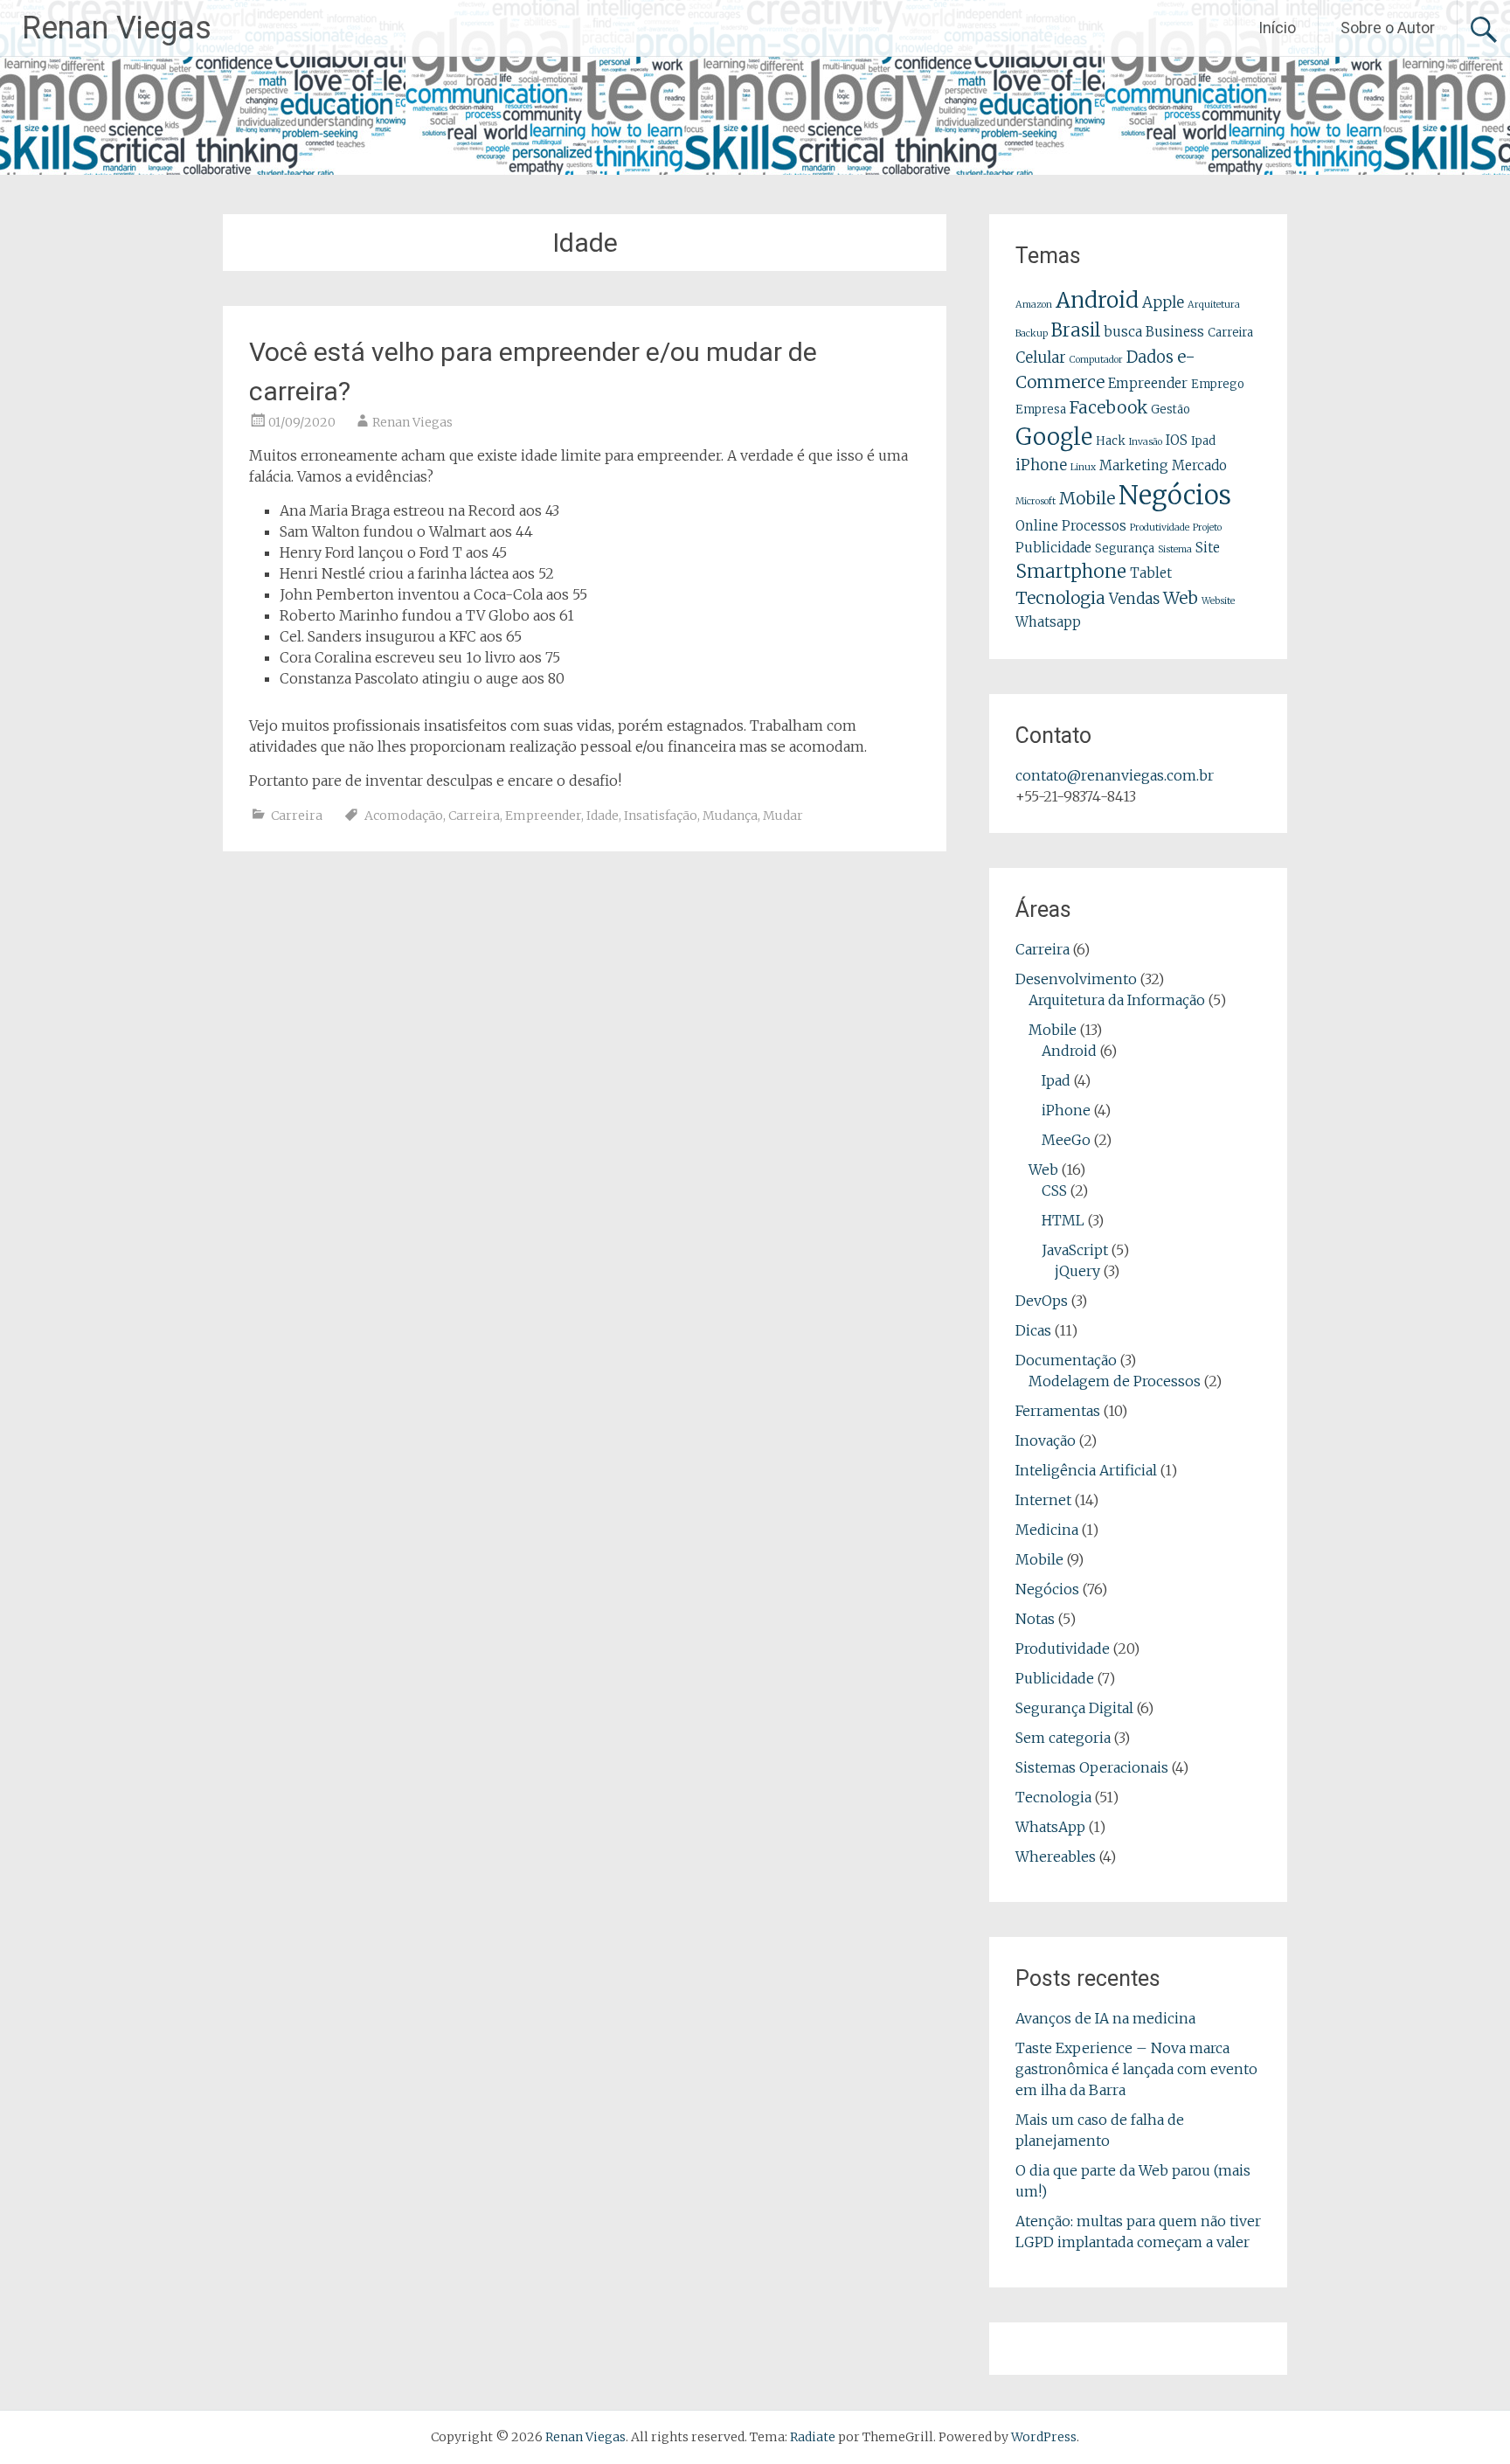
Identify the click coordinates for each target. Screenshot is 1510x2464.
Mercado (1199, 465)
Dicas (1033, 1330)
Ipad (1203, 441)
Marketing (1134, 465)
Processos (1094, 526)
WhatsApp (1050, 1827)
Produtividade (1160, 528)
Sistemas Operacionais (1092, 1767)
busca (1123, 332)
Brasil (1076, 330)
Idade (603, 816)
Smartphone (1071, 572)
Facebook (1108, 407)
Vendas (1134, 599)
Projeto (1207, 528)
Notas (1035, 1619)
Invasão (1146, 442)
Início (1277, 28)
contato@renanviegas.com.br (1115, 775)
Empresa (1041, 410)
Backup (1032, 333)
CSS (1054, 1190)
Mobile (1087, 498)
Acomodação (404, 816)
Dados (1150, 357)
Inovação (1046, 1440)
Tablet (1151, 573)
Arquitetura (1214, 305)
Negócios (1175, 495)
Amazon (1034, 305)
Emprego (1218, 384)
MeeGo (1066, 1140)
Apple (1163, 302)
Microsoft (1036, 501)
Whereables (1056, 1857)
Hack (1111, 441)
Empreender (543, 816)
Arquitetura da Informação (1117, 1000)
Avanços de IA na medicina (1105, 2018)
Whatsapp (1048, 622)
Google (1054, 437)
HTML (1063, 1220)
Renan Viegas (117, 28)
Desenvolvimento (1076, 979)
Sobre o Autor (1388, 28)
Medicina (1047, 1530)
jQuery (1077, 1271)
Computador (1096, 360)
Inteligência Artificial (1086, 1470)
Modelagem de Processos (1115, 1381)
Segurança (1125, 548)
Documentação (1066, 1360)
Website (1218, 601)
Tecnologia (1060, 598)
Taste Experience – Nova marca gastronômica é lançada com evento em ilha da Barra (1136, 2069)
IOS (1177, 440)
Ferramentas (1058, 1411)
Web (1181, 598)
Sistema (1175, 549)
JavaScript (1075, 1250)
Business (1175, 332)
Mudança (730, 816)
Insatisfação (661, 816)
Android (1097, 300)
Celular (1041, 357)
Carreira (297, 816)
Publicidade (1053, 548)
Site (1208, 548)
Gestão (1171, 410)
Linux (1083, 467)
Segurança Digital (1074, 1708)
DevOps (1042, 1301)
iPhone (1041, 465)
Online (1037, 526)
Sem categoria (1063, 1738)
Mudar (783, 816)
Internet (1043, 1500)
